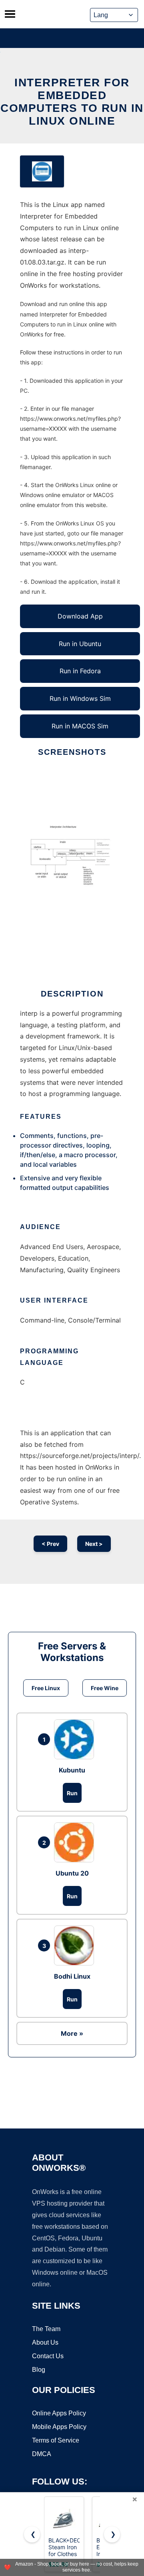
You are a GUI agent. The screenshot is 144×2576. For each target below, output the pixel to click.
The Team (46, 2329)
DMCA (42, 2454)
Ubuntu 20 (72, 1873)
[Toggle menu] (10, 14)
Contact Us (48, 2356)
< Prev (50, 1544)
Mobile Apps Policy (59, 2427)
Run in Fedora (80, 671)
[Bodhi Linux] (76, 1945)
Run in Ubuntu (80, 644)
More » (72, 2033)
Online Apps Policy (59, 2413)
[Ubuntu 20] (76, 1842)
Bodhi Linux (72, 1976)
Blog (39, 2370)
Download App (80, 616)
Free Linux (46, 1688)
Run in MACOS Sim (80, 726)
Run (72, 1793)
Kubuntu (72, 1770)
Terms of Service (56, 2440)
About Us (45, 2342)
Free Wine (105, 1688)
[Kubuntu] (76, 1739)
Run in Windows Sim (80, 698)
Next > (94, 1544)
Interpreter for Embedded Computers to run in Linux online (72, 102)
